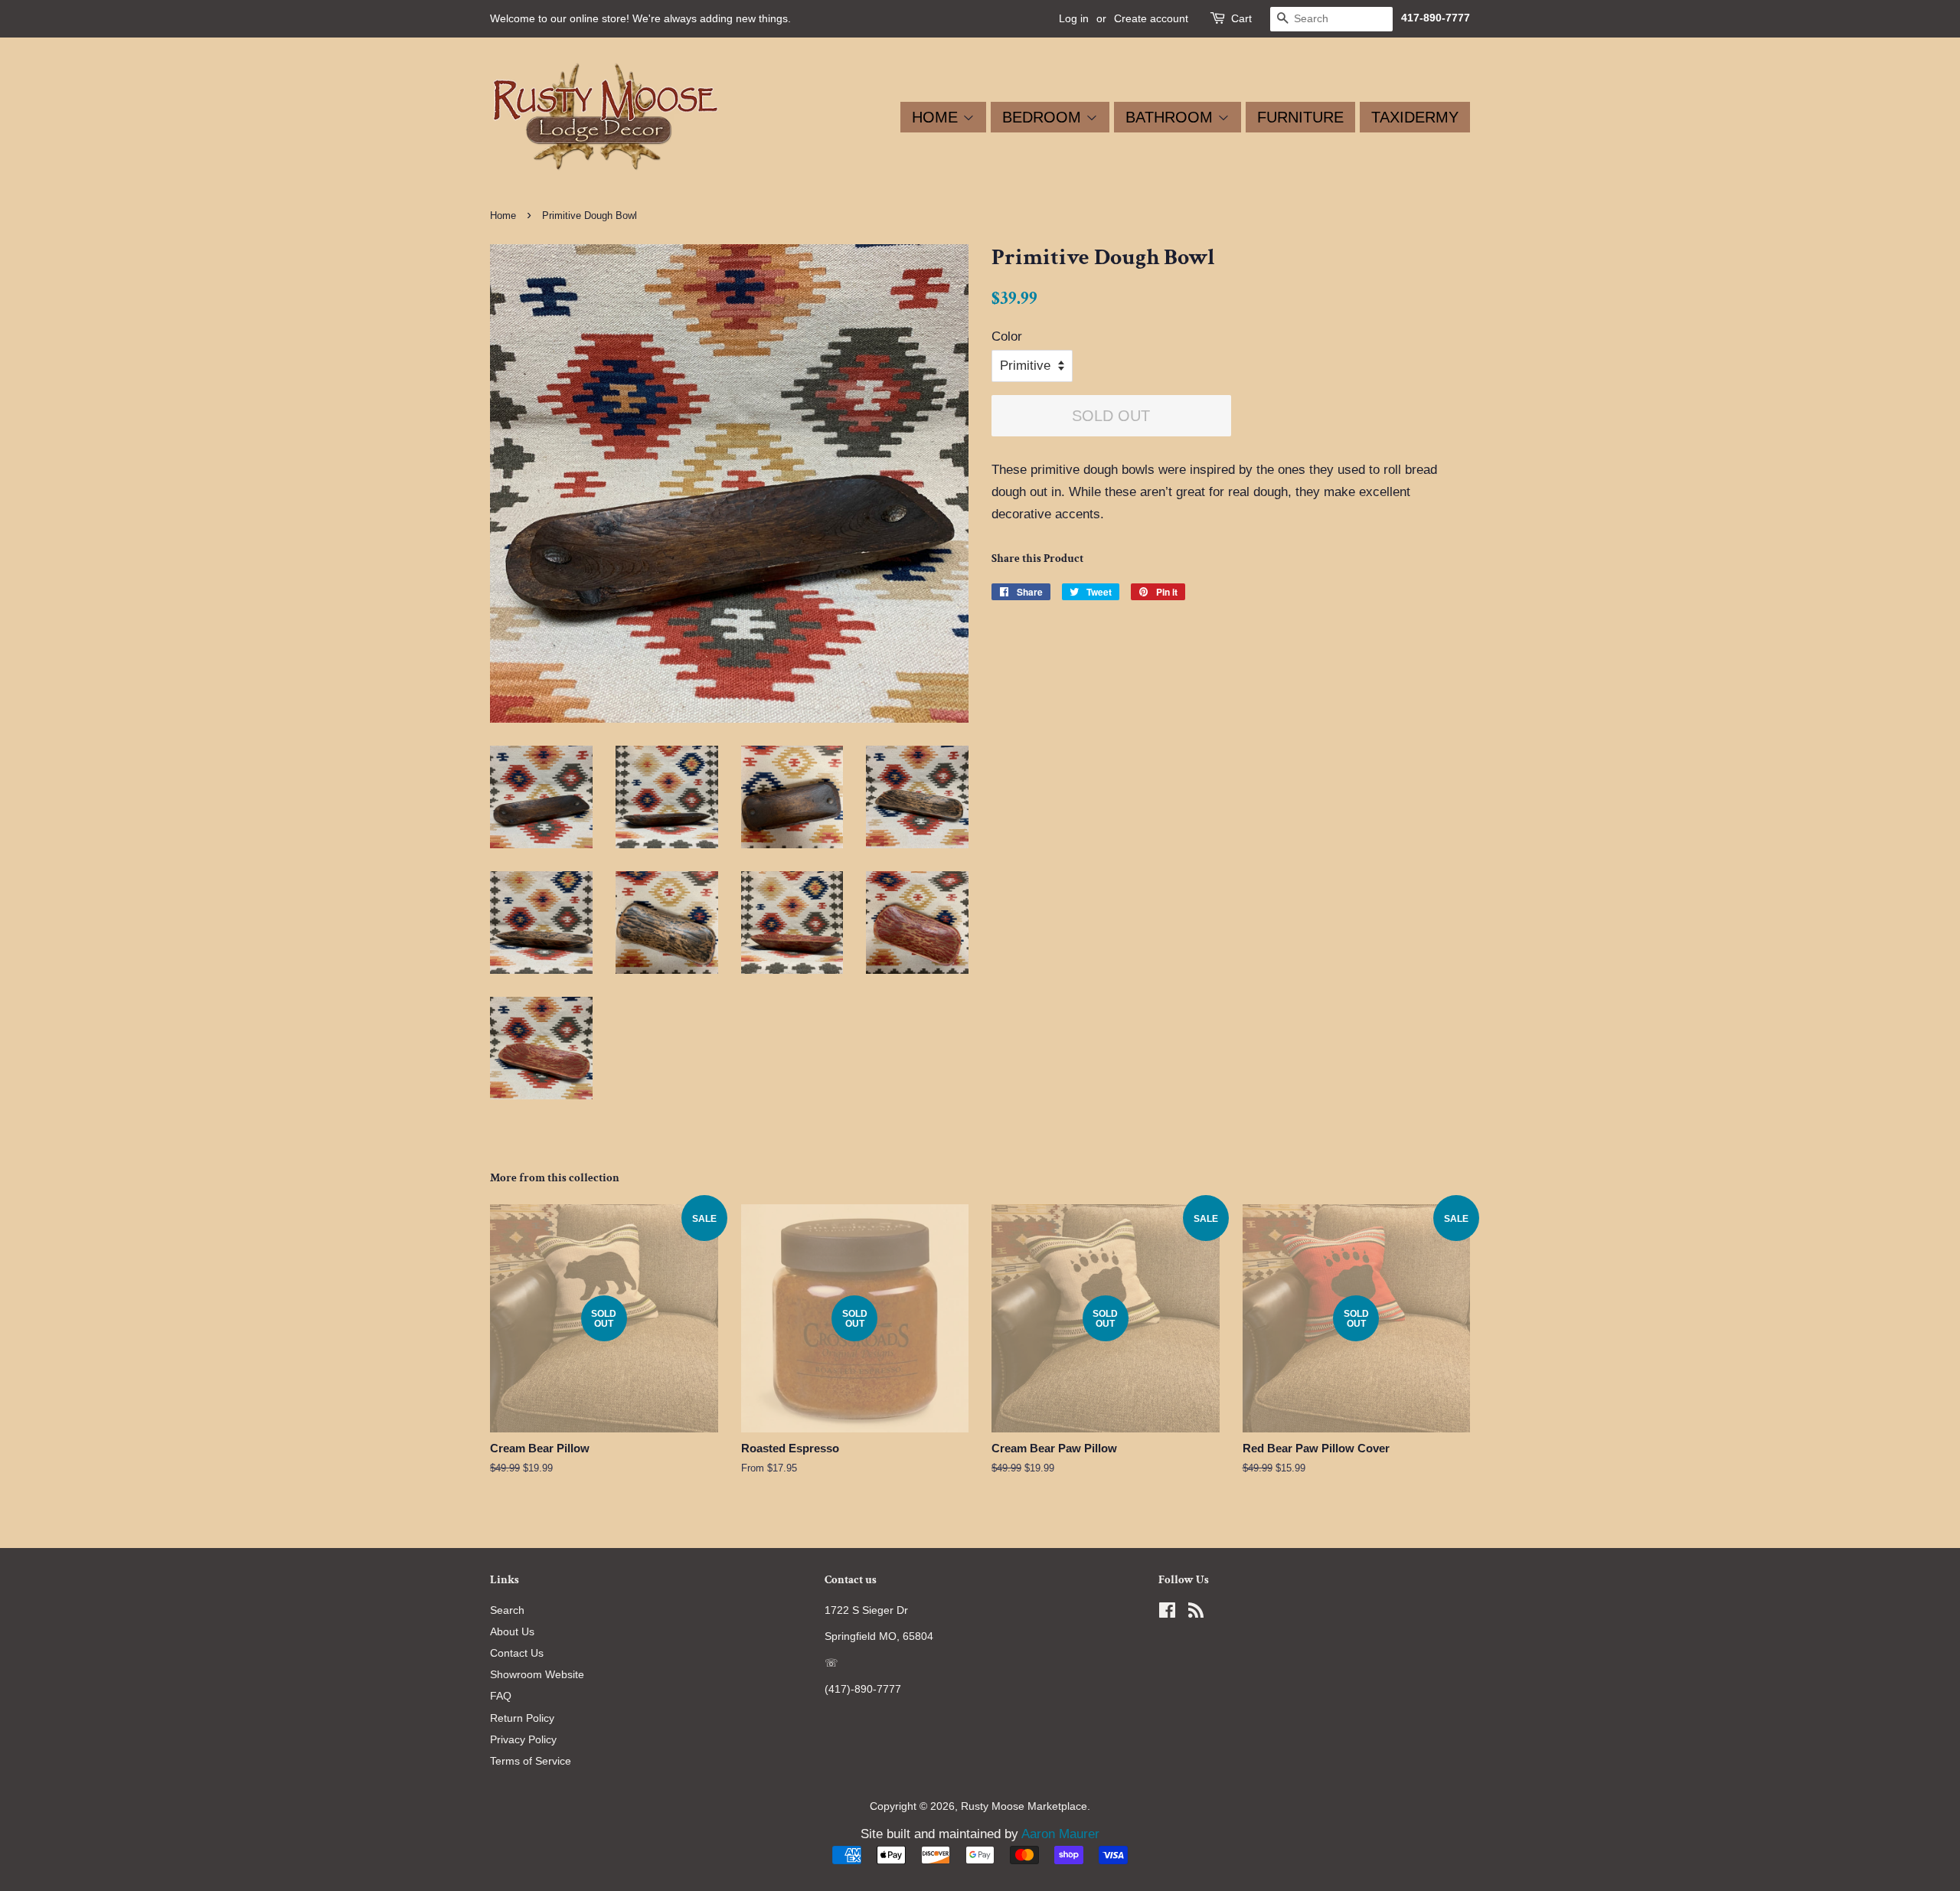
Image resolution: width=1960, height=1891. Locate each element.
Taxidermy (1415, 117)
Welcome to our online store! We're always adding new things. (640, 18)
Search (507, 1610)
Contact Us (517, 1653)
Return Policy (522, 1718)
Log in (1074, 18)
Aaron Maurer (1060, 1834)
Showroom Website (537, 1674)
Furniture (1300, 117)
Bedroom (1044, 117)
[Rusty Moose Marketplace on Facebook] (1167, 1613)
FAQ (501, 1696)
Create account (1151, 18)
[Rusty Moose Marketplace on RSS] (1196, 1613)
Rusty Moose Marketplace (1024, 1806)
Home (937, 117)
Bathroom (1171, 117)
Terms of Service (531, 1761)
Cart (1241, 18)
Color (1007, 336)
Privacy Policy (523, 1739)
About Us (512, 1631)
